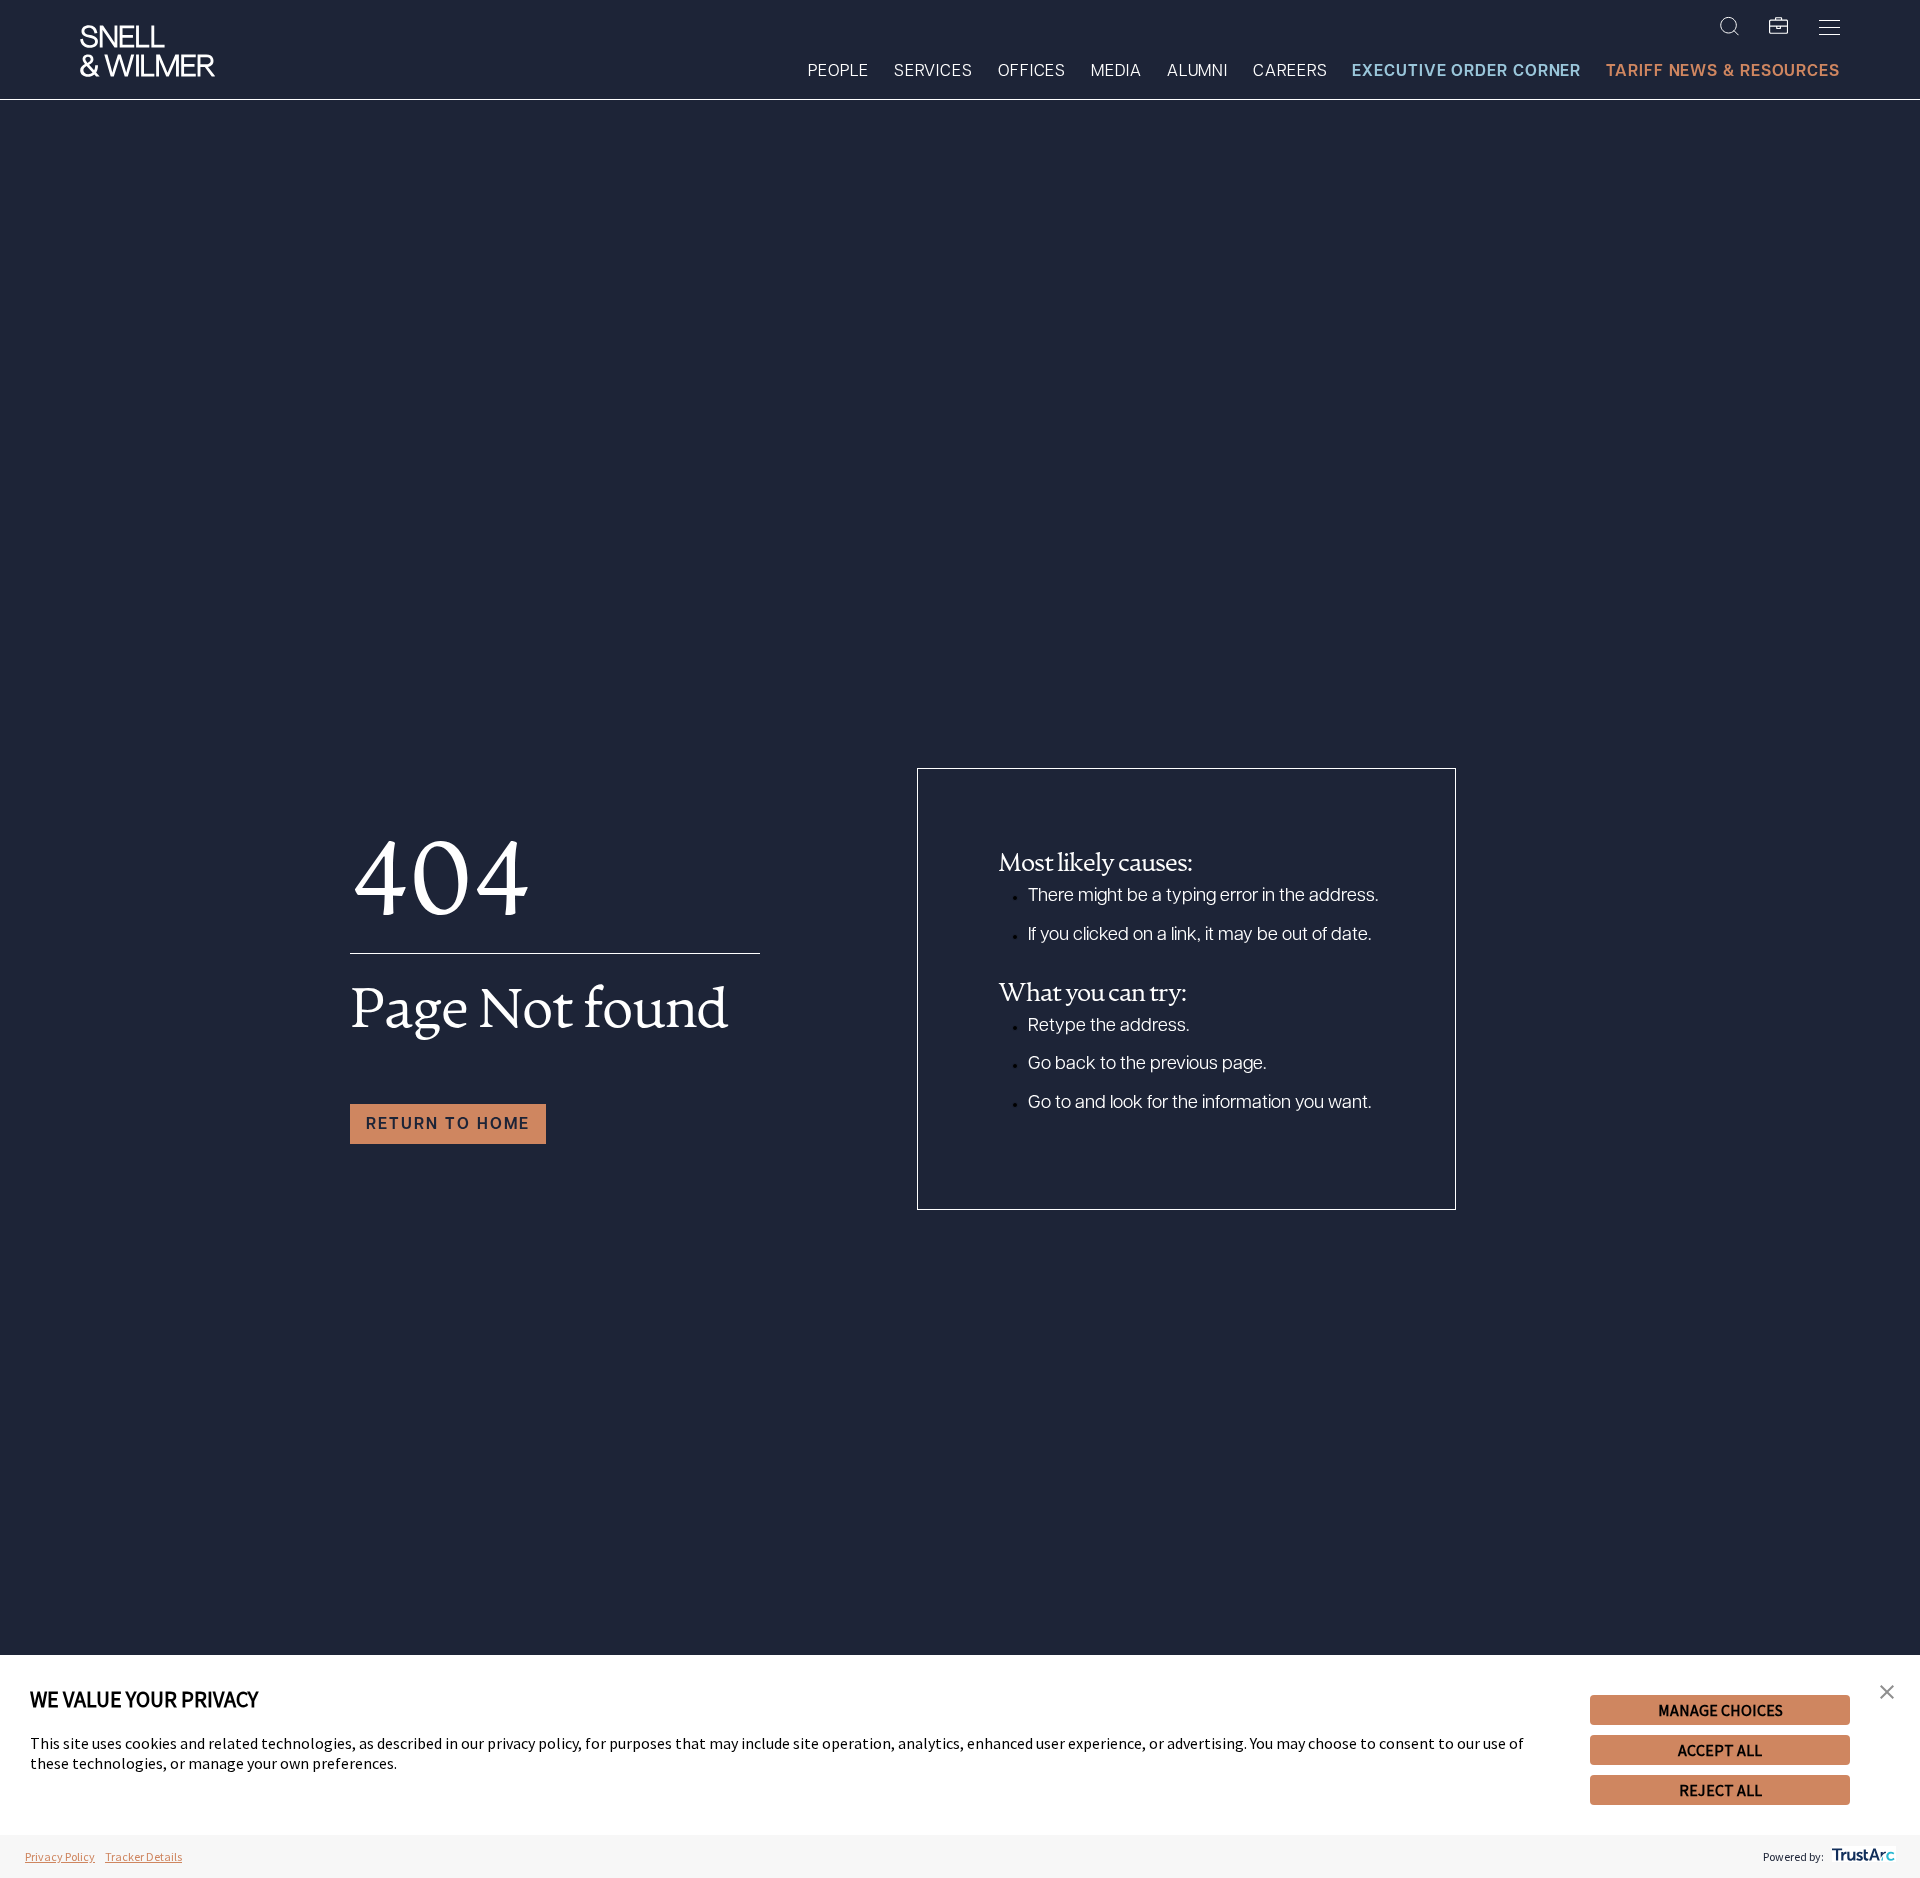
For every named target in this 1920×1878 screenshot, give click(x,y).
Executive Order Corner (1466, 72)
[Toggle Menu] (1829, 27)
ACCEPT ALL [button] (1720, 1750)
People (838, 72)
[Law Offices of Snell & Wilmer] (147, 53)
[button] (1887, 1692)
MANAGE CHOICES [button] (1720, 1710)
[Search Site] (1729, 27)
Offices (1032, 72)
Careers (1290, 72)
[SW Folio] (1779, 27)
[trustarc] (1861, 1856)
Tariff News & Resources (1723, 72)
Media (1116, 72)
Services (933, 72)
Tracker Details (143, 1856)
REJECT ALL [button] (1720, 1790)
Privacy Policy (60, 1856)
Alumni (1197, 72)
